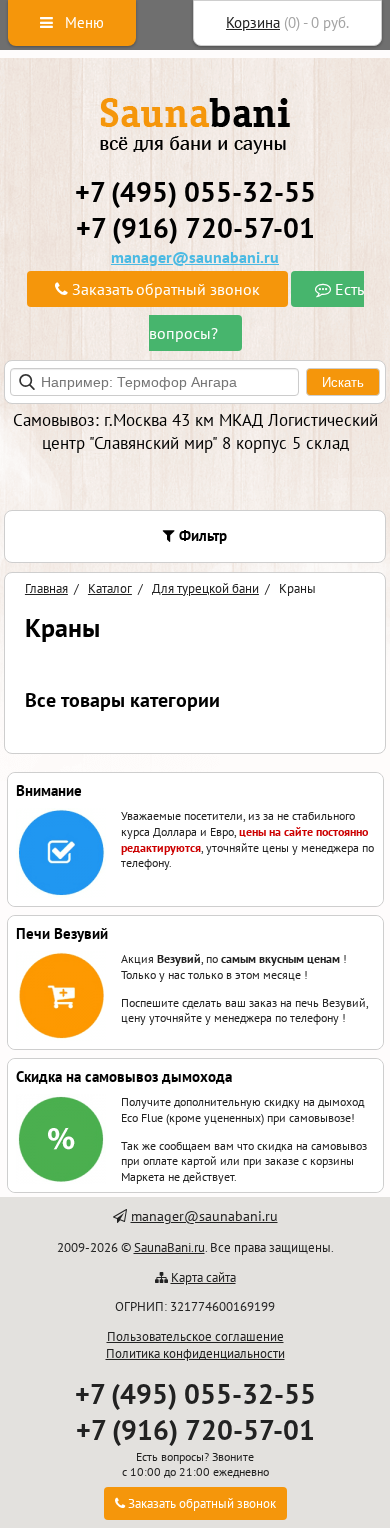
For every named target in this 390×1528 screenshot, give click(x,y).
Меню (82, 22)
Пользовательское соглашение (195, 1336)
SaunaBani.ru (169, 1247)
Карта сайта (203, 1277)
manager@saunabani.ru (195, 257)
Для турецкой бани (205, 588)
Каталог (110, 588)
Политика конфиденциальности (195, 1353)
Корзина (253, 22)
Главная (46, 588)
